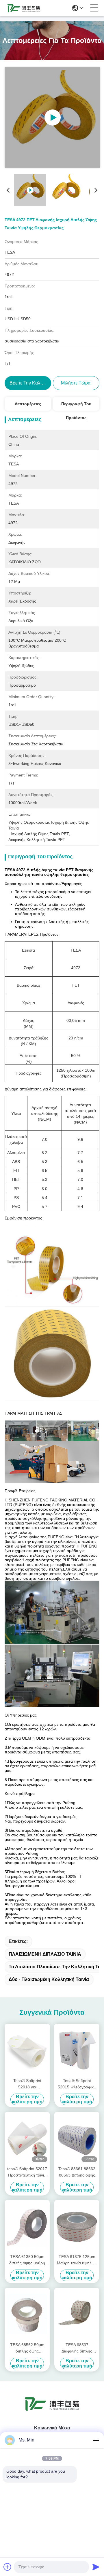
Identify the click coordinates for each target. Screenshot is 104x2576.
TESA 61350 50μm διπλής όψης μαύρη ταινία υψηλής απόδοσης (27, 2260)
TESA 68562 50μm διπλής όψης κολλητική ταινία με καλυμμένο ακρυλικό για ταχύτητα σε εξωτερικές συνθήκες (27, 2348)
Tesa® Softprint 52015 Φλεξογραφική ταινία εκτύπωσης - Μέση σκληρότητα (77, 2084)
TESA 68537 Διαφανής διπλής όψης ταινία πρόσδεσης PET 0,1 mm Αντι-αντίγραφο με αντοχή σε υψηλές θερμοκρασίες (77, 2348)
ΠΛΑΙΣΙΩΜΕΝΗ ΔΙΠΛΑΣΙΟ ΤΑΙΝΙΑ (45, 1954)
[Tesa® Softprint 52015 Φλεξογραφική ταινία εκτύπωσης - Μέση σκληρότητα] (77, 2050)
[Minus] (96, 2440)
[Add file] (8, 2567)
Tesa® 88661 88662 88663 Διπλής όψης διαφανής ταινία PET (77, 2172)
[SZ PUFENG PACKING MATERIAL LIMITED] (24, 8)
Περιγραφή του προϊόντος (76, 406)
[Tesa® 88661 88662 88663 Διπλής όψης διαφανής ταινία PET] (77, 2138)
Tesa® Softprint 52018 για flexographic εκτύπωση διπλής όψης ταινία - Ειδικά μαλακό (27, 2084)
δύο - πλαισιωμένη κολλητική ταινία (49, 1979)
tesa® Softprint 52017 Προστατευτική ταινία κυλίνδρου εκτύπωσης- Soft (27, 2172)
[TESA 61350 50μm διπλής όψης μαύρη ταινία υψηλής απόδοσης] (27, 2226)
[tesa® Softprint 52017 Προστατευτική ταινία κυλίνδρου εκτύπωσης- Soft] (27, 2138)
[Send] (96, 2567)
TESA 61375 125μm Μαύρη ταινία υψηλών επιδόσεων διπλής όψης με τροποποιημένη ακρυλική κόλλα (77, 2260)
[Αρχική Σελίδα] (52, 2411)
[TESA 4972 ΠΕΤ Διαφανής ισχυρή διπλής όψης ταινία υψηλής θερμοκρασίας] (52, 118)
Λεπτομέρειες (28, 404)
